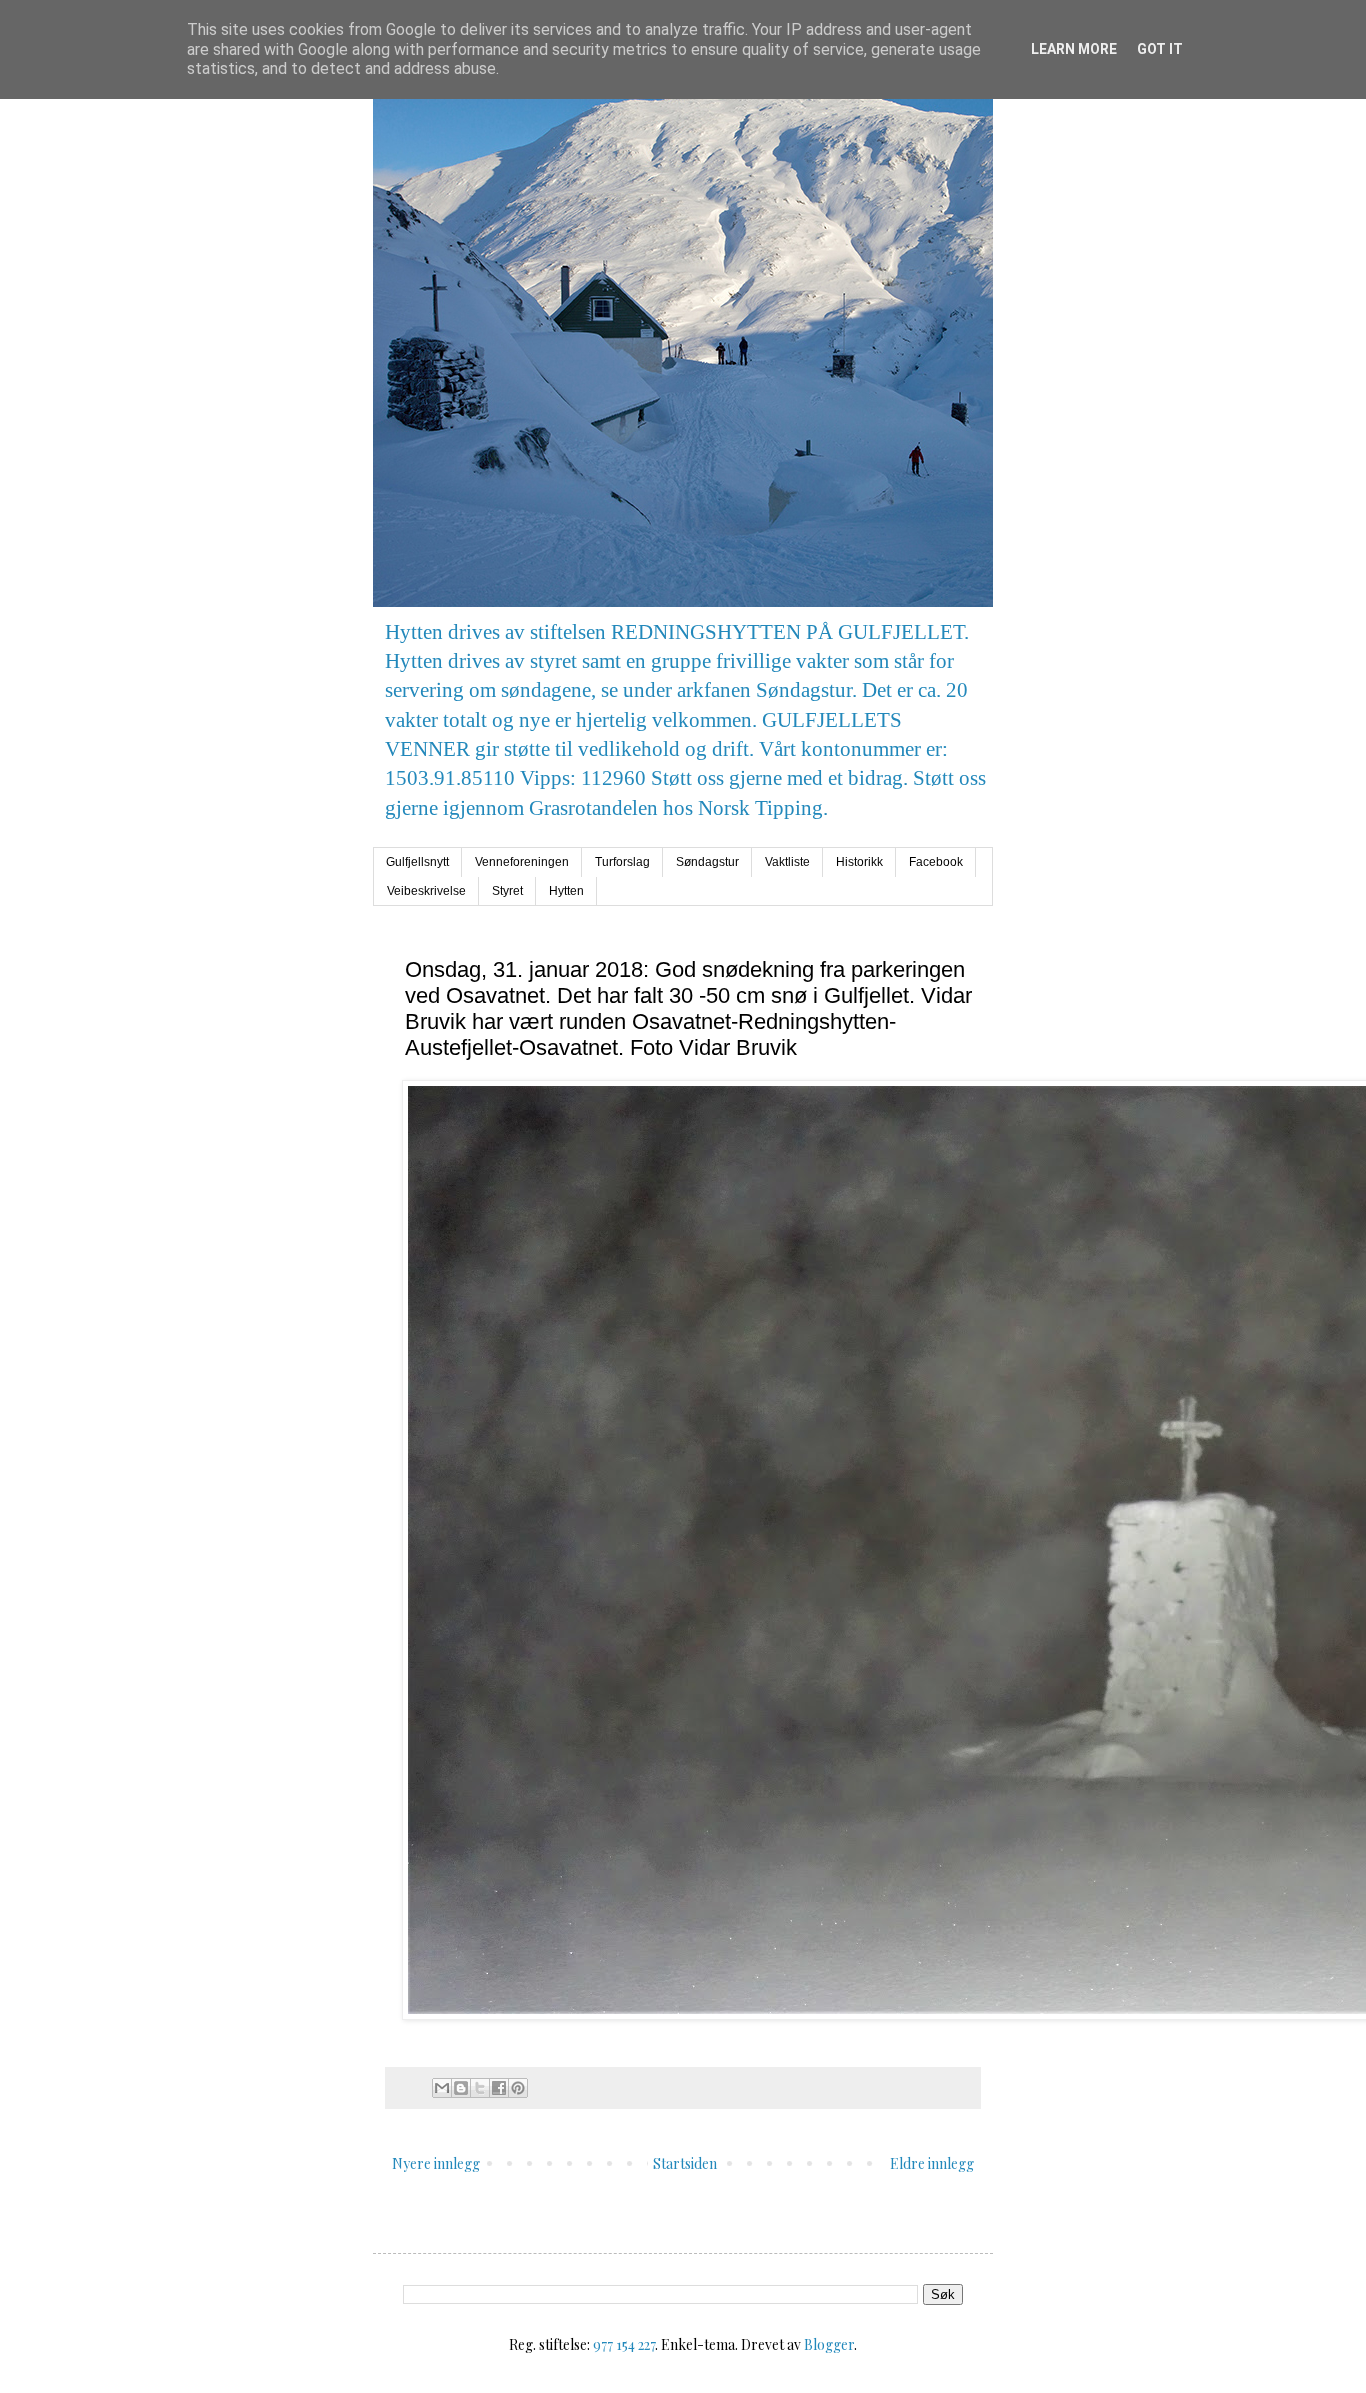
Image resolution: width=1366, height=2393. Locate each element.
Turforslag (622, 862)
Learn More (1074, 49)
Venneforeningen (522, 862)
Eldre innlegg (932, 2163)
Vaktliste (787, 862)
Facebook (936, 862)
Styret (507, 891)
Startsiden (685, 2163)
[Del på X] (480, 2088)
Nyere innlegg (436, 2163)
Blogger (829, 2344)
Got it (1160, 49)
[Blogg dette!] (461, 2088)
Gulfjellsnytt (417, 862)
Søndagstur (707, 862)
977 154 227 (624, 2344)
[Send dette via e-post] (442, 2088)
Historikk (859, 862)
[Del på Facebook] (499, 2088)
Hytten (566, 891)
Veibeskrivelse (426, 891)
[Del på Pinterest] (518, 2088)
